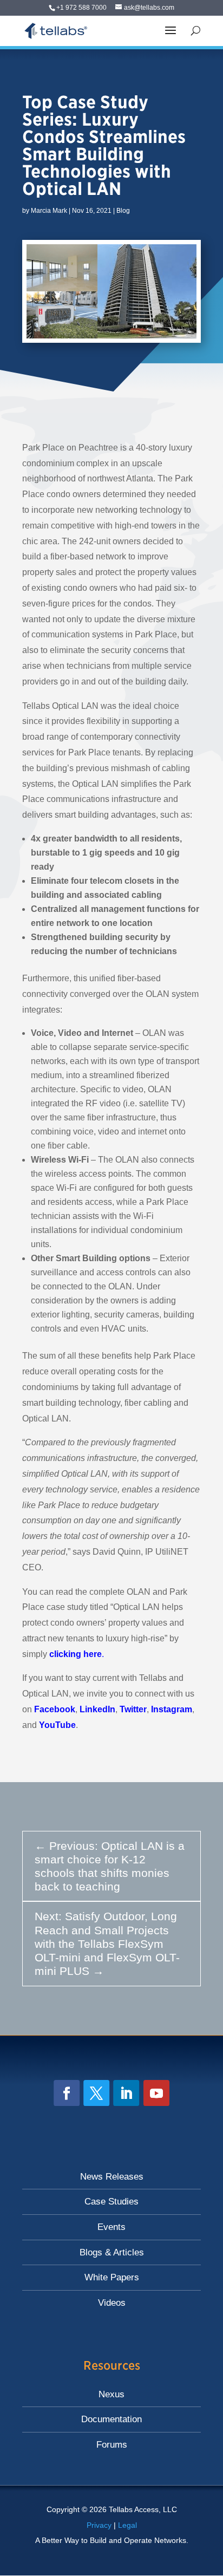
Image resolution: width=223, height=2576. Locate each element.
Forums (112, 2445)
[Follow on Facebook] (67, 2093)
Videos (112, 2303)
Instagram (172, 1709)
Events (111, 2227)
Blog (123, 211)
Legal (127, 2525)
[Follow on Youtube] (156, 2093)
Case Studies (111, 2202)
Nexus (111, 2394)
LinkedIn (97, 1709)
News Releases (112, 2177)
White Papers (112, 2277)
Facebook (55, 1709)
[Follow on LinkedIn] (126, 2093)
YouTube (57, 1725)
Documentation (111, 2419)
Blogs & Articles (112, 2252)
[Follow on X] (96, 2093)
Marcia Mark (49, 211)
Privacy (99, 2525)
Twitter (133, 1709)
